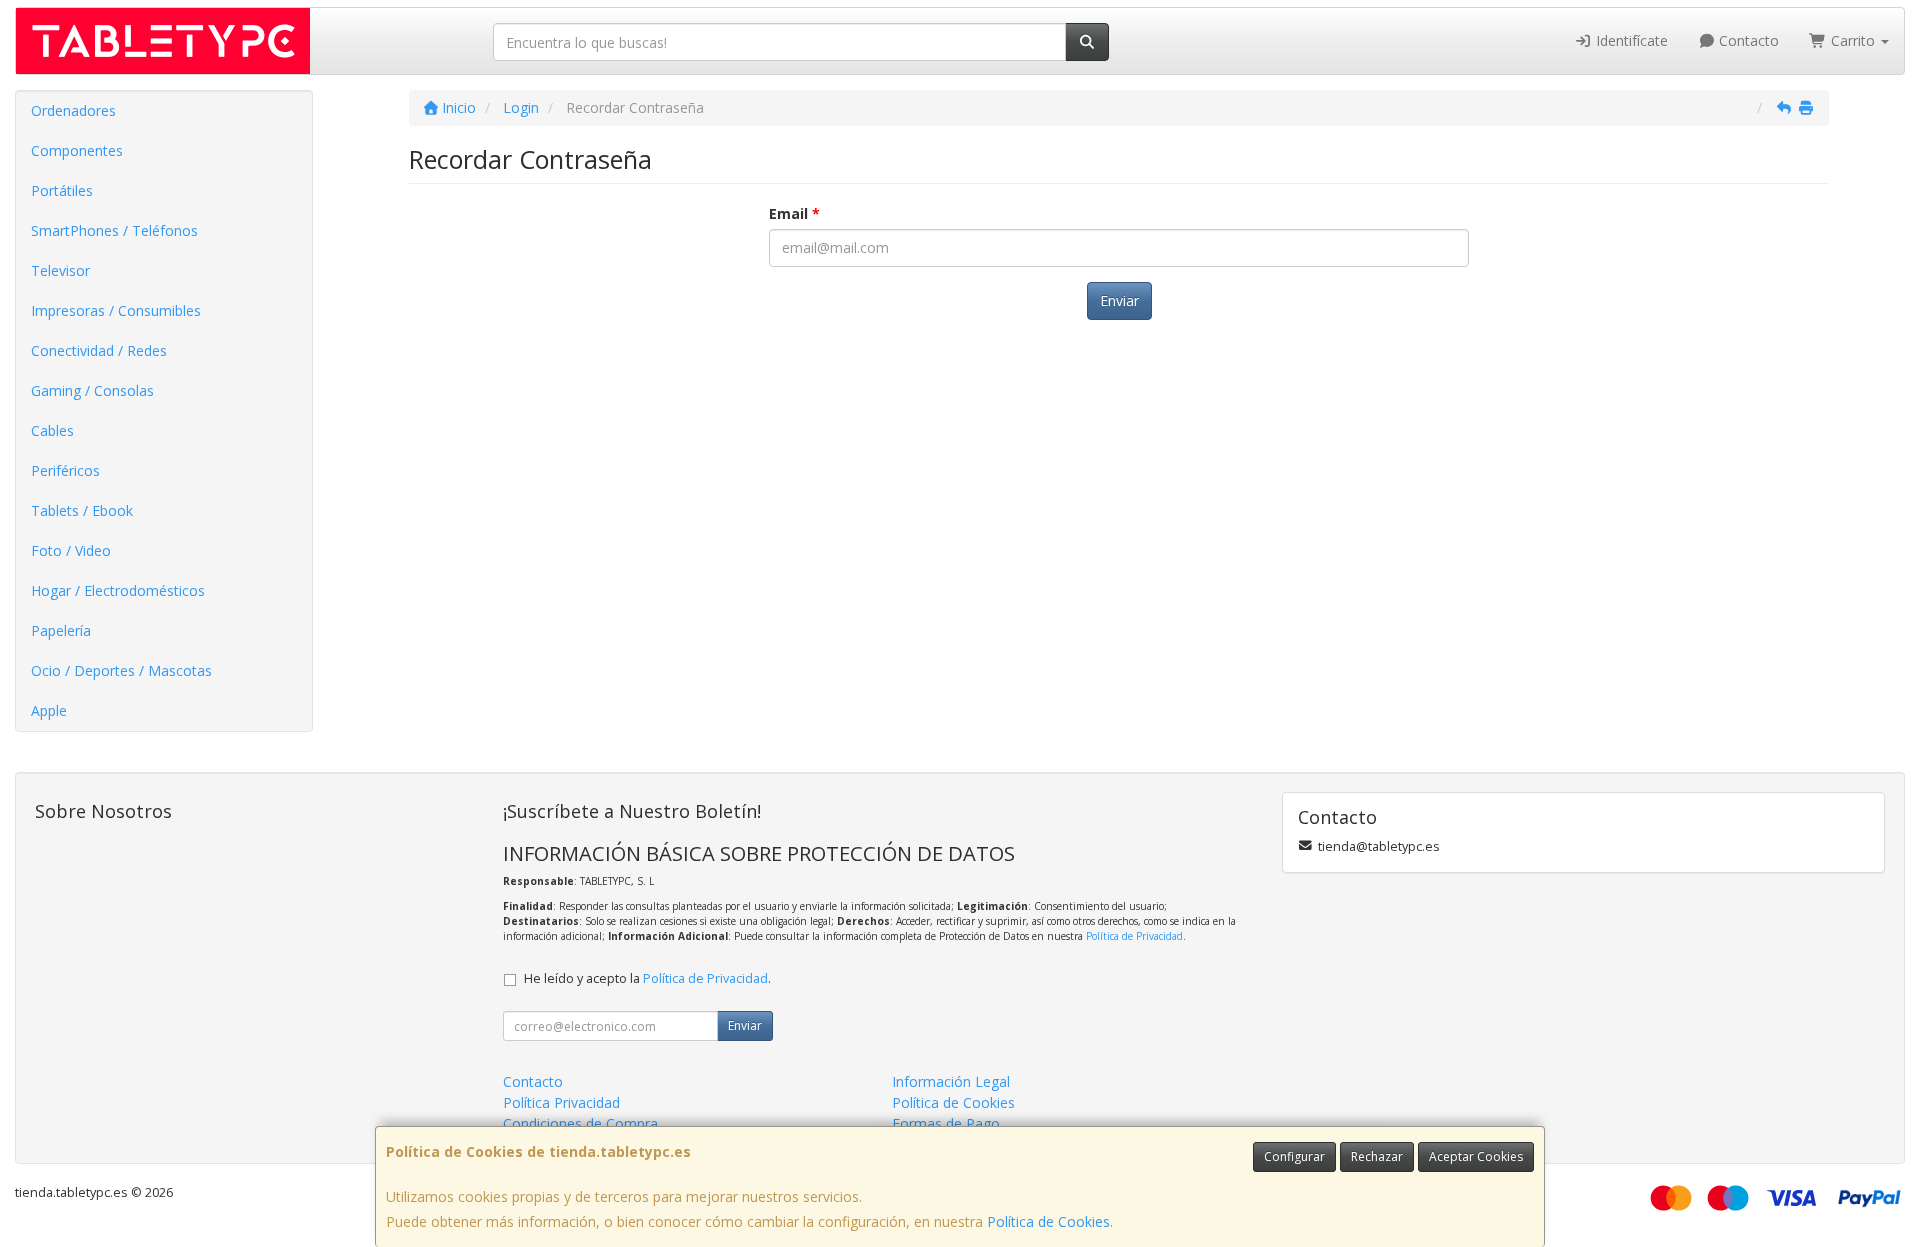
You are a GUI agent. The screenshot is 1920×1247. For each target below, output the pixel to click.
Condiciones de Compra (580, 1123)
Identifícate (1630, 40)
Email (794, 213)
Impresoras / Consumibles (116, 310)
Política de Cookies (1048, 1221)
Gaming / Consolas (92, 390)
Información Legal (951, 1081)
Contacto (1747, 40)
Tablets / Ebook (82, 510)
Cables (52, 430)
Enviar (1119, 300)
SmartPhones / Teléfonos (114, 230)
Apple (49, 710)
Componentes (77, 150)
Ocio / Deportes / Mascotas (121, 670)
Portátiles (62, 190)
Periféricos (65, 470)
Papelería (61, 630)
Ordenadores (73, 110)
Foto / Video (71, 550)
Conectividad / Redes (99, 350)
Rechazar (1377, 1156)
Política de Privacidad (1134, 936)
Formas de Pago (946, 1123)
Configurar (1294, 1156)
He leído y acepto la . (647, 978)
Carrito (1853, 40)
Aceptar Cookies (1476, 1156)
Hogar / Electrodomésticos (118, 590)
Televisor (60, 270)
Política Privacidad (561, 1102)
